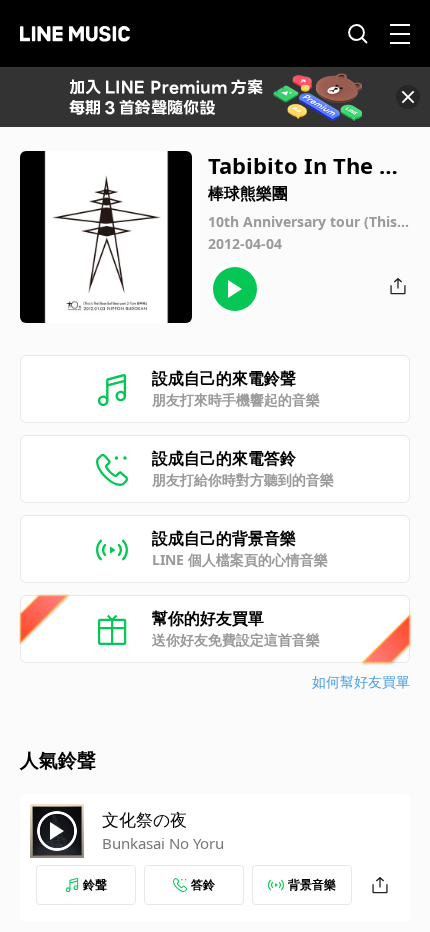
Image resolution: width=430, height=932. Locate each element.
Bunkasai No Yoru (163, 843)
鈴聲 (95, 884)
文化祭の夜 (144, 819)
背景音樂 (312, 884)
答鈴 (203, 884)
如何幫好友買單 (361, 681)
